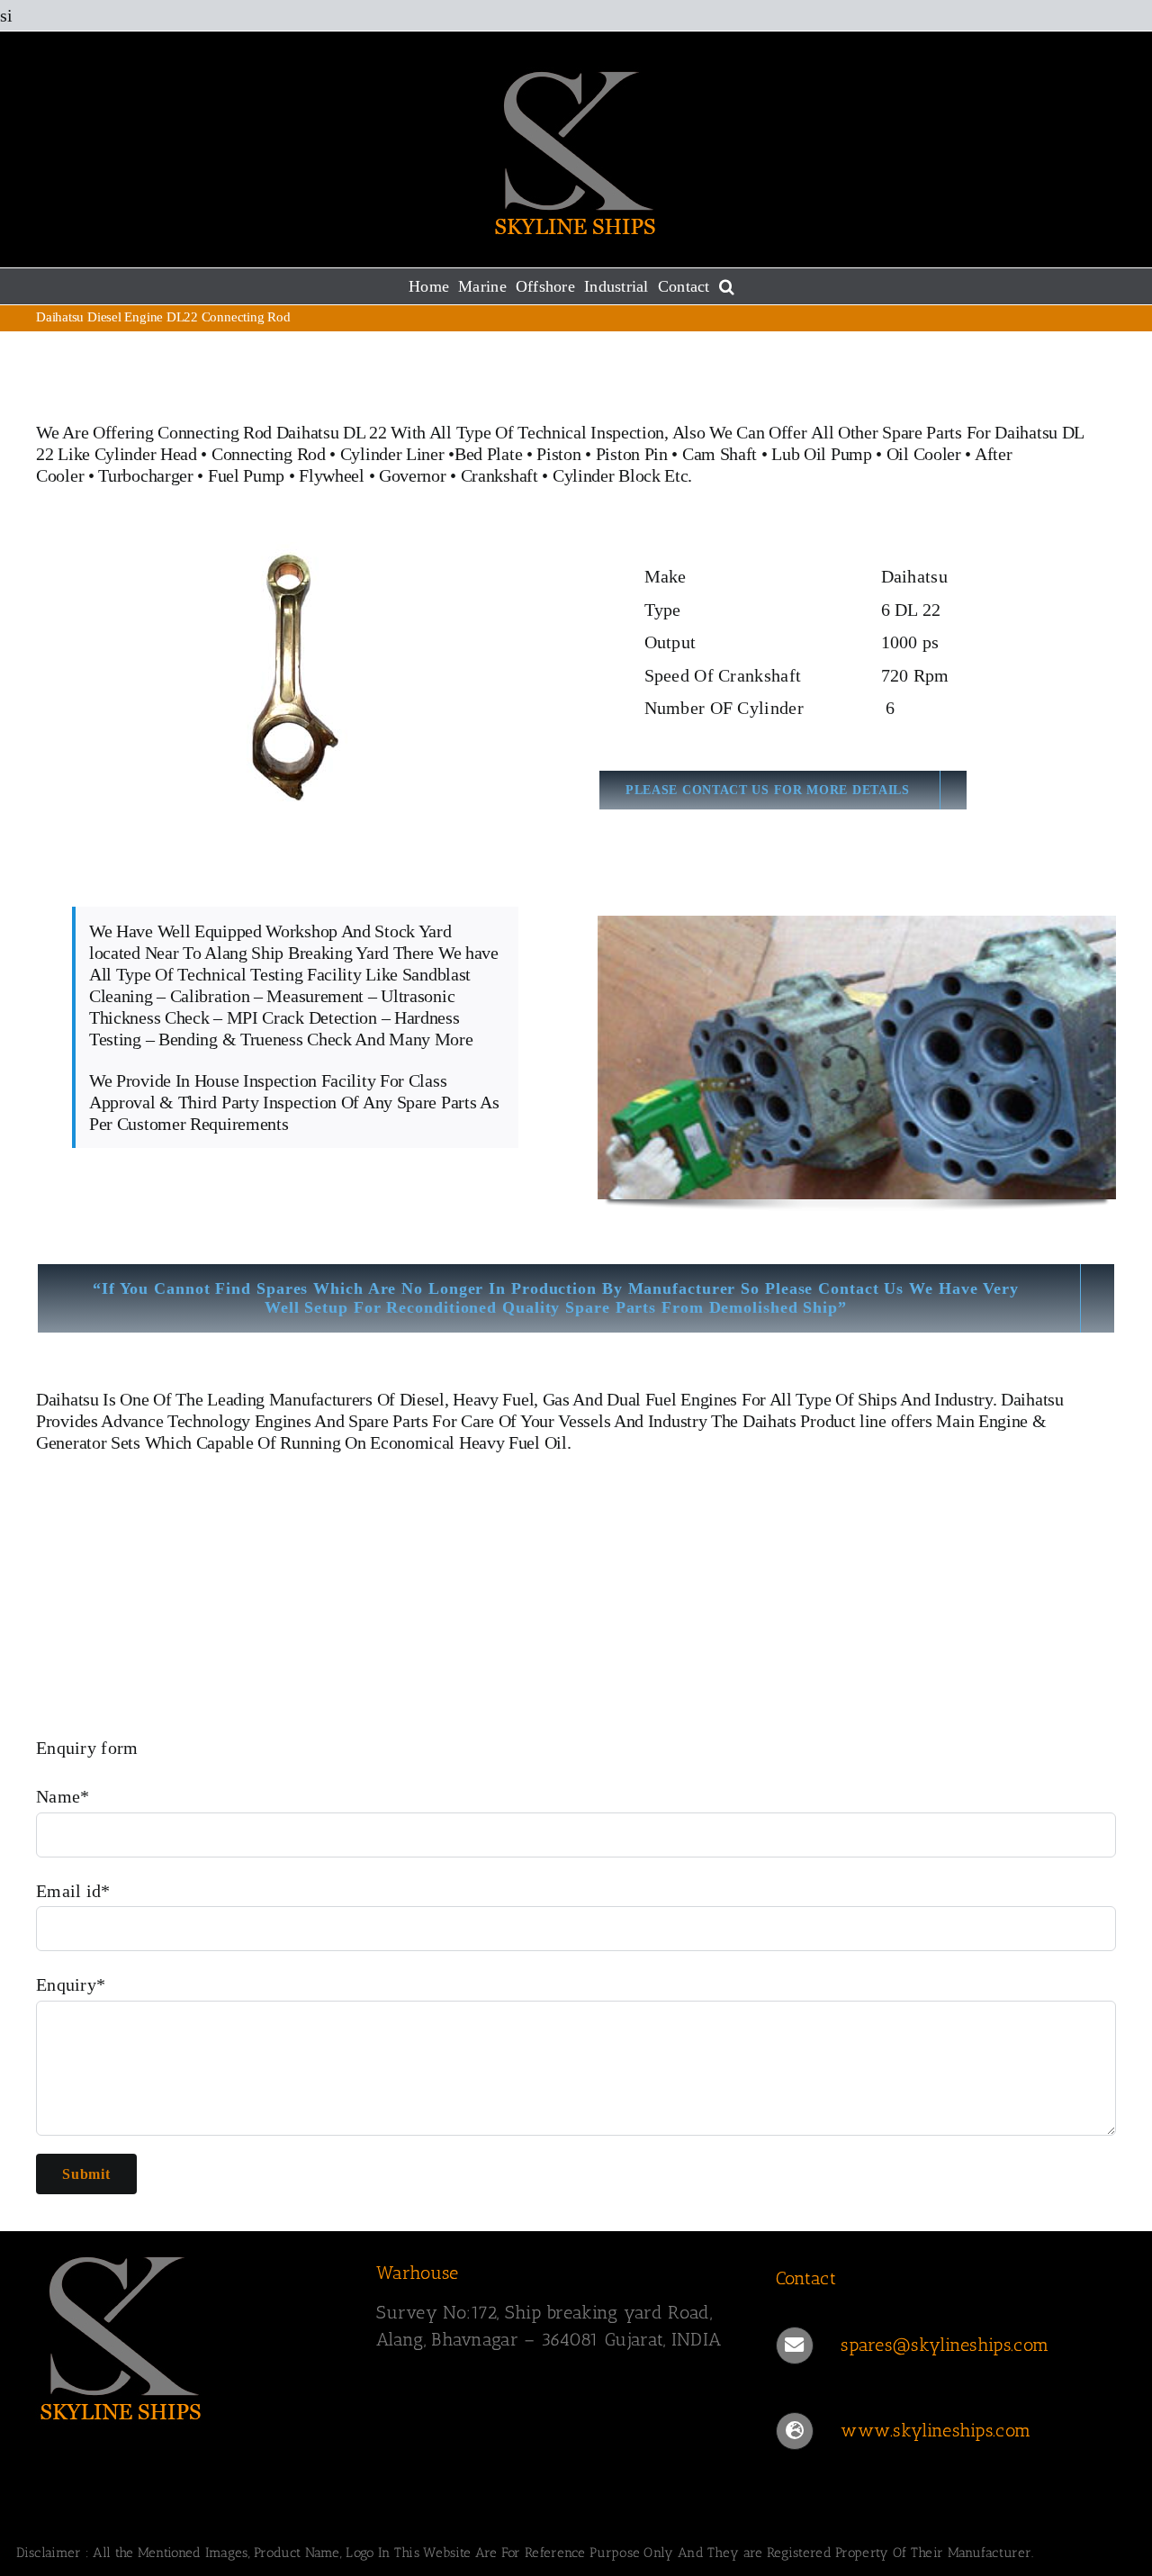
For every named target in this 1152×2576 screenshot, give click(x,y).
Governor (413, 475)
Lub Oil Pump (821, 454)
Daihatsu (67, 1399)
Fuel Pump (246, 475)
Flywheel (333, 475)
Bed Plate (488, 454)
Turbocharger (145, 475)
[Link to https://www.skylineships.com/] (795, 2431)
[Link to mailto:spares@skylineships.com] (795, 2346)
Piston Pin (632, 454)
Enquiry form (87, 1748)
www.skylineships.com (936, 2430)
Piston (558, 454)
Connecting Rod (269, 454)
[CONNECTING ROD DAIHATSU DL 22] (295, 551)
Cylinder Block (607, 475)
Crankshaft (499, 475)
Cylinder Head (146, 454)
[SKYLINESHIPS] (121, 2254)
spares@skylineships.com (945, 2345)
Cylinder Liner (392, 454)
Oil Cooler (924, 454)
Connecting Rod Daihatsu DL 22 (272, 432)
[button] (727, 286)
